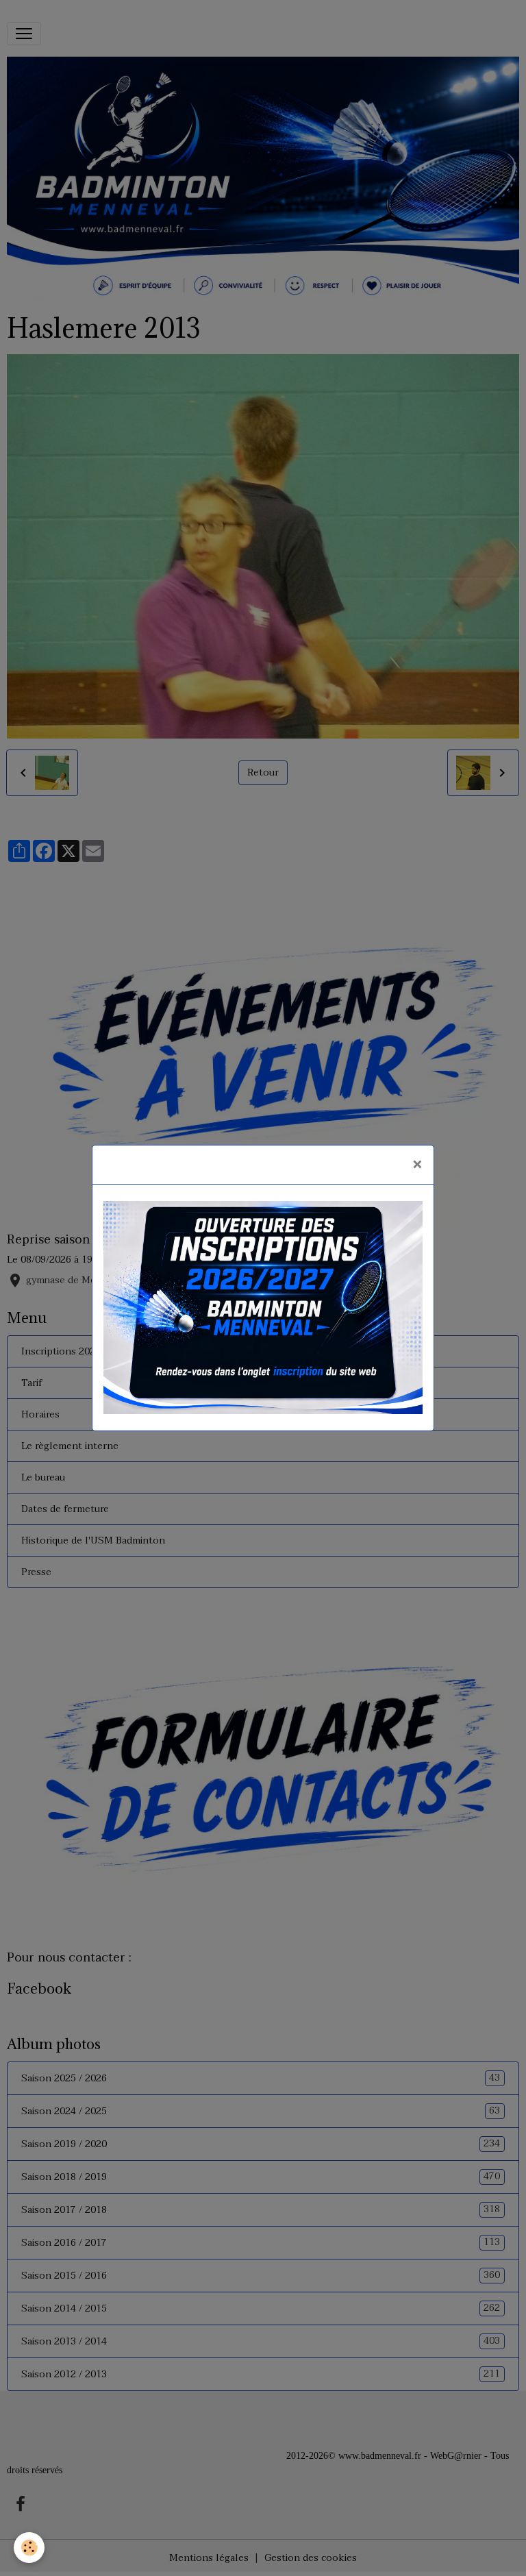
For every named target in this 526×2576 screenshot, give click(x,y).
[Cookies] (29, 2548)
